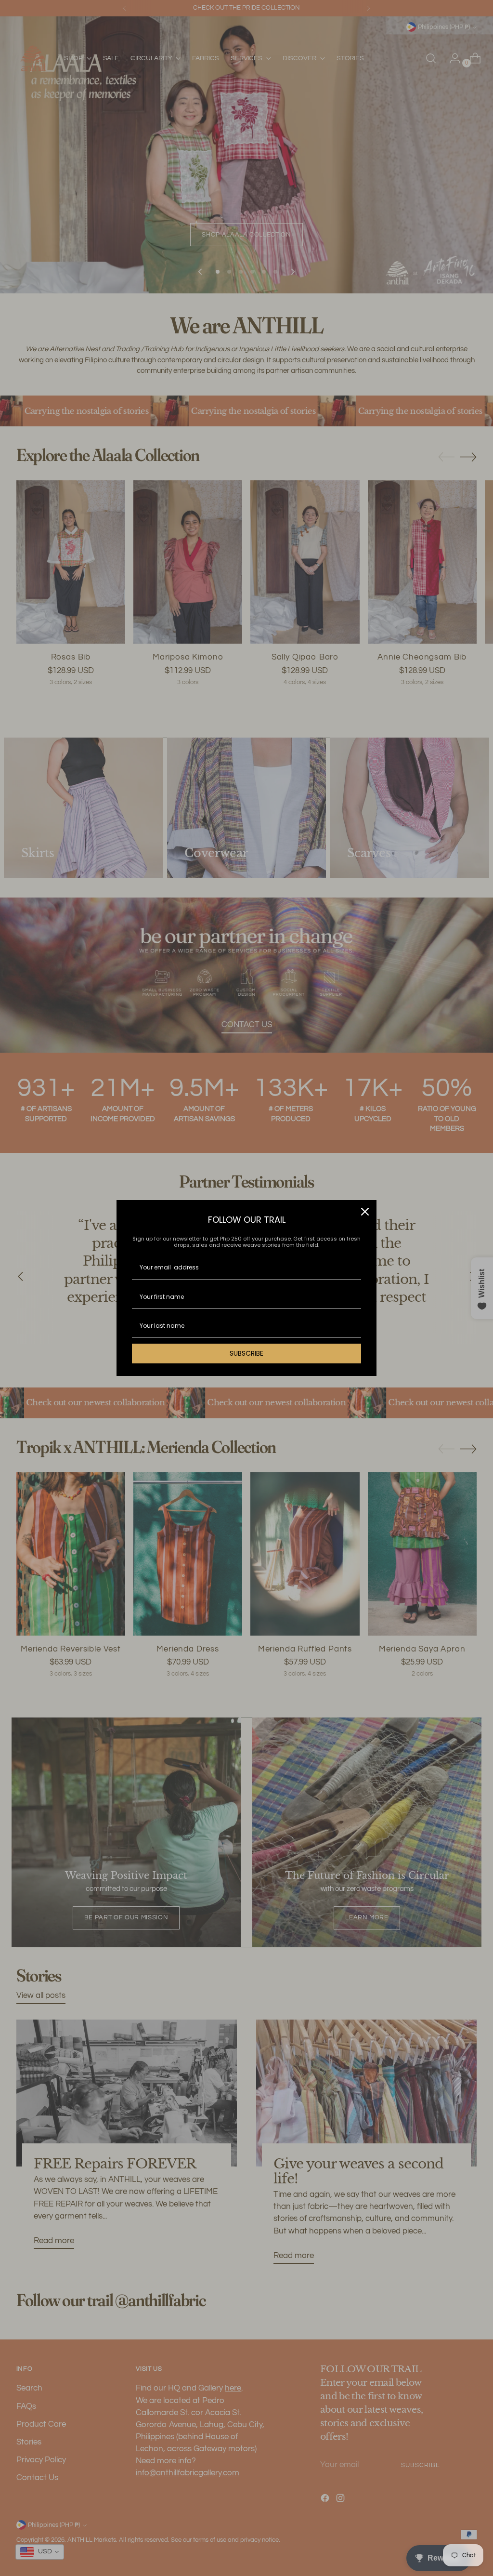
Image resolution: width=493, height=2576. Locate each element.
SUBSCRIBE (246, 1353)
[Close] (365, 1212)
